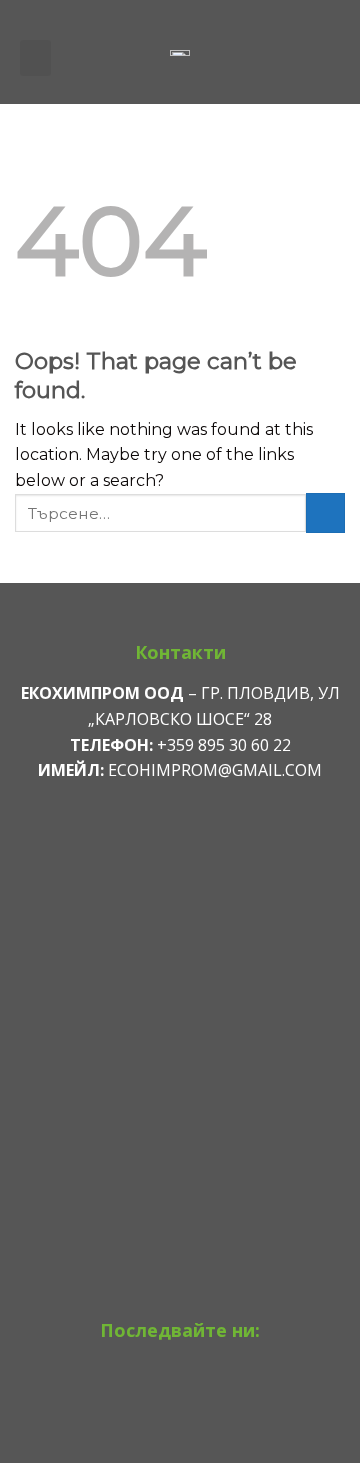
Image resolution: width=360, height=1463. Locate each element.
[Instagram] (180, 1401)
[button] (35, 58)
